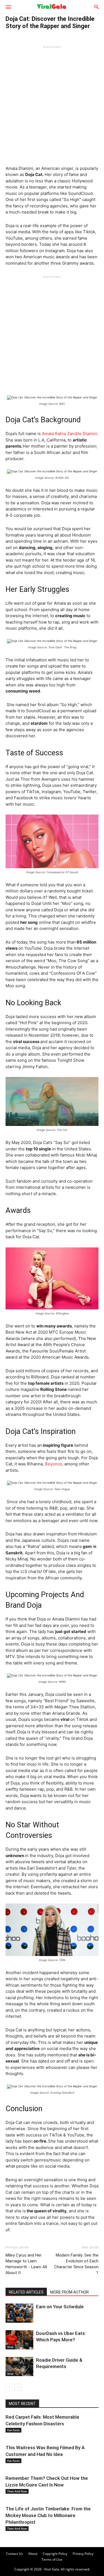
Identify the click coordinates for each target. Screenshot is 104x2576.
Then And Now (17, 2491)
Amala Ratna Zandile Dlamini (70, 434)
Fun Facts (13, 2430)
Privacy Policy (83, 2554)
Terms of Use (52, 2559)
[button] (8, 7)
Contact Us (15, 2554)
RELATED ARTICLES (26, 2292)
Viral (10, 2320)
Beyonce (54, 1464)
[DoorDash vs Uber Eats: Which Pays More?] (19, 2340)
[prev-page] (9, 2387)
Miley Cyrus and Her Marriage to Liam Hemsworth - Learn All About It (26, 2264)
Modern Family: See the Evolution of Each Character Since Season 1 (76, 2264)
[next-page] (18, 2387)
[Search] (97, 7)
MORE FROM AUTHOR (69, 2292)
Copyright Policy (55, 2554)
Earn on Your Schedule (60, 2307)
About (33, 2554)
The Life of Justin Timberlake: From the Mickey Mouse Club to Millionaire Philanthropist (48, 2515)
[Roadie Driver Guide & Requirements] (19, 2367)
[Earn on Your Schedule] (19, 2313)
